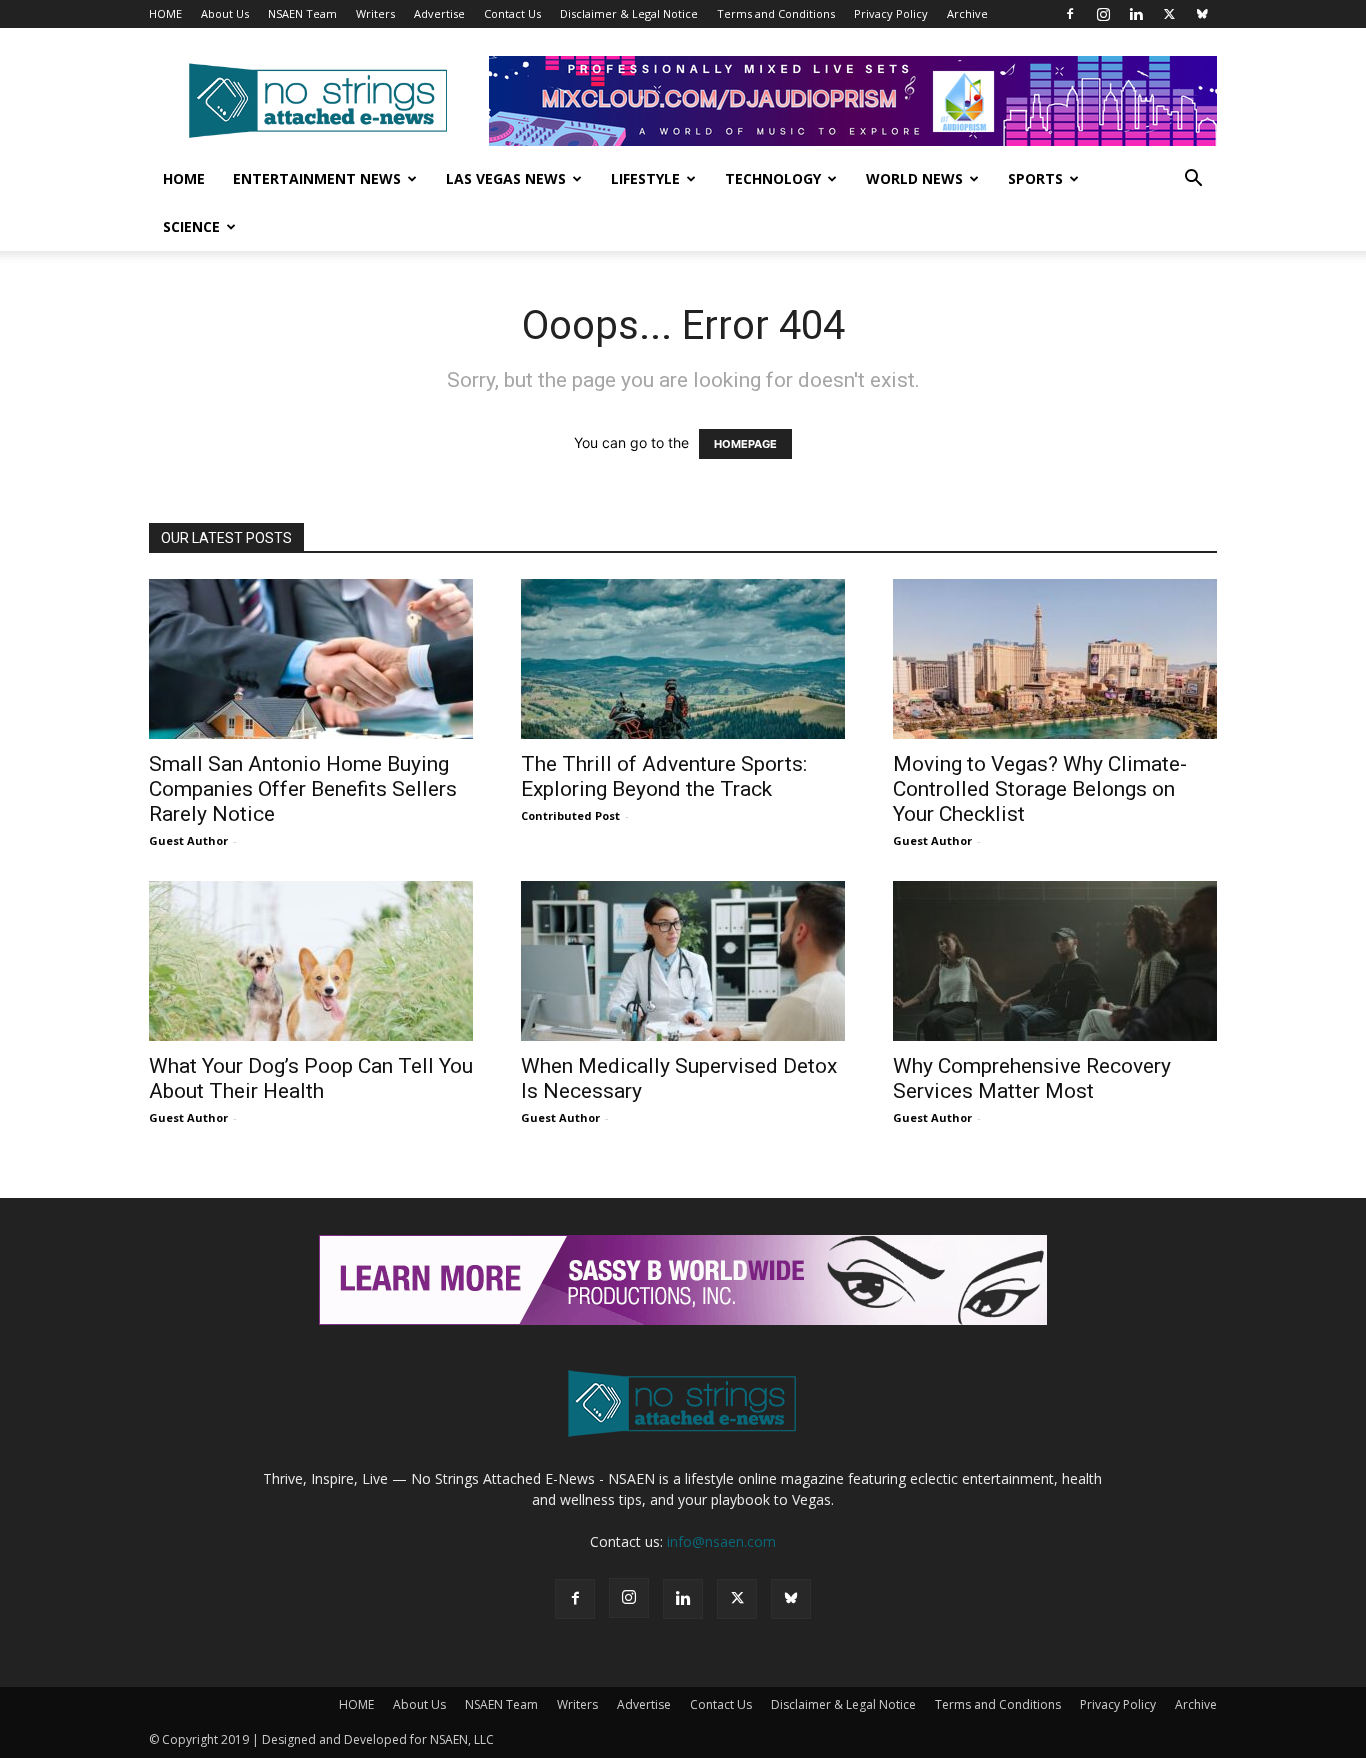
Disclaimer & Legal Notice (629, 13)
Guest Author (188, 840)
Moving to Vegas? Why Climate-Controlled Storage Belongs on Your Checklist (1040, 789)
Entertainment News (317, 178)
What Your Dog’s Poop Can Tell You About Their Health (311, 1078)
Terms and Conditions (776, 13)
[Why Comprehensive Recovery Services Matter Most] (1055, 961)
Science (191, 226)
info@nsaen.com (721, 1541)
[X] (1169, 14)
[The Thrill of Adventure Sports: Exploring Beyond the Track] (683, 659)
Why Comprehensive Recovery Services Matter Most (1032, 1078)
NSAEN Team (302, 13)
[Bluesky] (1202, 14)
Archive (967, 13)
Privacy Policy (891, 13)
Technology (773, 178)
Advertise (439, 13)
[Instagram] (1103, 14)
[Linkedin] (1136, 14)
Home (184, 178)
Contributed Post (570, 815)
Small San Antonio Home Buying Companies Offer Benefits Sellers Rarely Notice (303, 789)
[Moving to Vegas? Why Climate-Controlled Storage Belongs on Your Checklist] (1055, 659)
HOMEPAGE (745, 444)
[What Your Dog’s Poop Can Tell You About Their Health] (311, 961)
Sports (1035, 178)
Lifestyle (645, 178)
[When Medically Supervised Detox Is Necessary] (683, 961)
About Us (225, 13)
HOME (165, 13)
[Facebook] (1070, 14)
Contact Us (512, 13)
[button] (1193, 180)
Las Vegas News (506, 178)
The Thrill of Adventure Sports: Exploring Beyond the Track (664, 776)
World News (914, 178)
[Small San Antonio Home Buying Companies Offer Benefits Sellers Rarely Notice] (311, 659)
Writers (375, 13)
